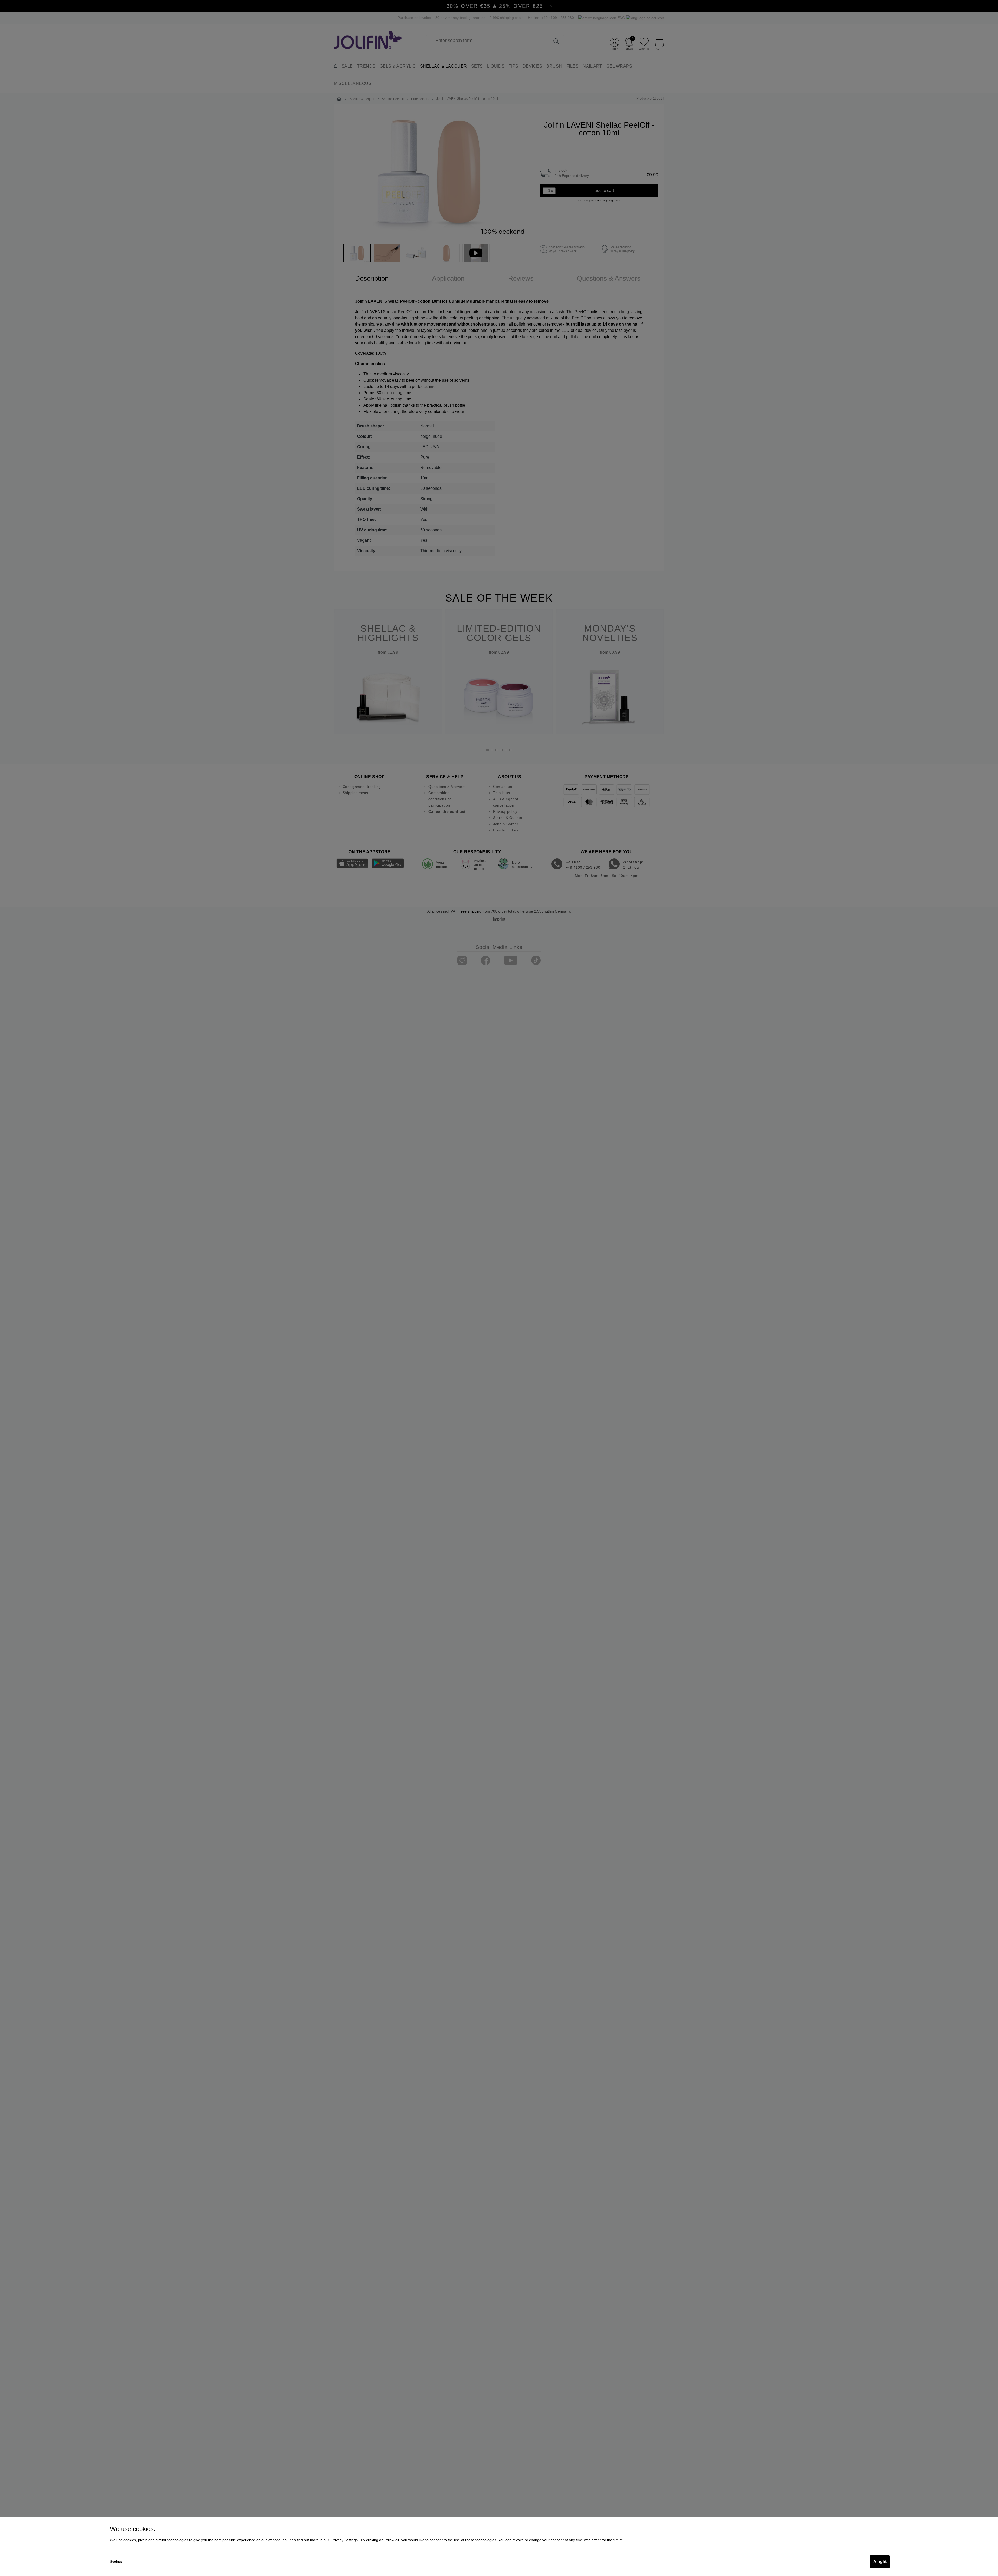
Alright (880, 2562)
